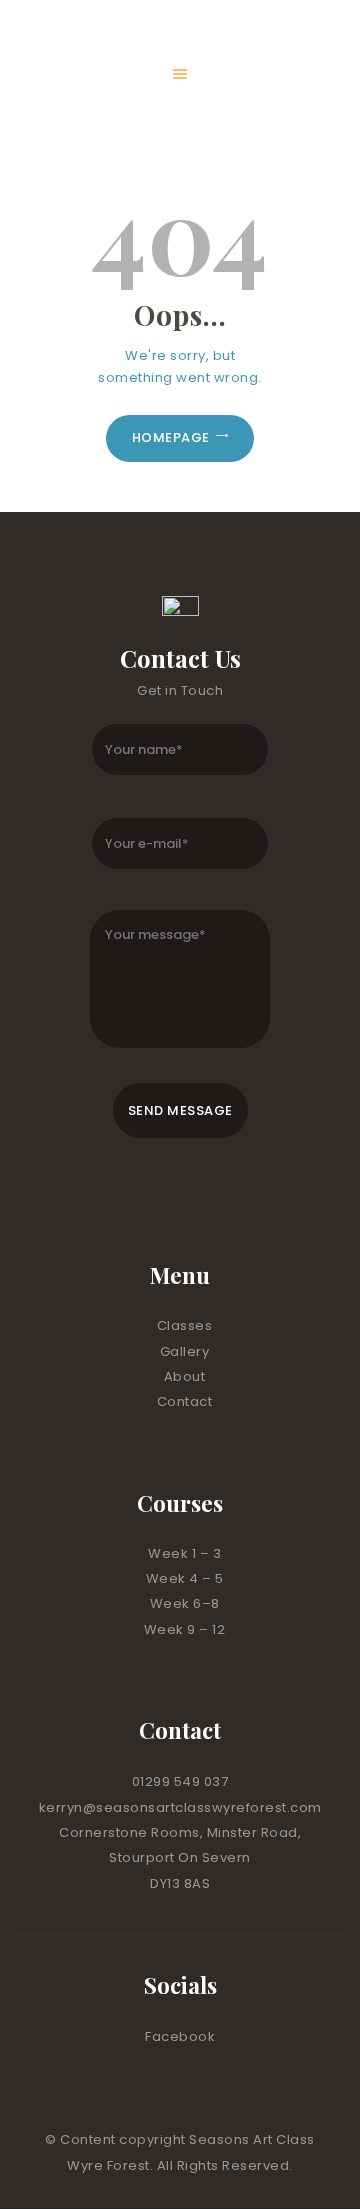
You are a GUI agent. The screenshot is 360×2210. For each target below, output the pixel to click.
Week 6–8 (185, 1603)
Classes (185, 1325)
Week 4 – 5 (185, 1578)
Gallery (185, 1351)
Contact (185, 1401)
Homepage (171, 437)
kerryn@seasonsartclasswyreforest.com (180, 1807)
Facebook (180, 2036)
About (185, 1376)
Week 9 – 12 (185, 1629)
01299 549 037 (180, 1781)
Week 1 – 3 (184, 1553)
